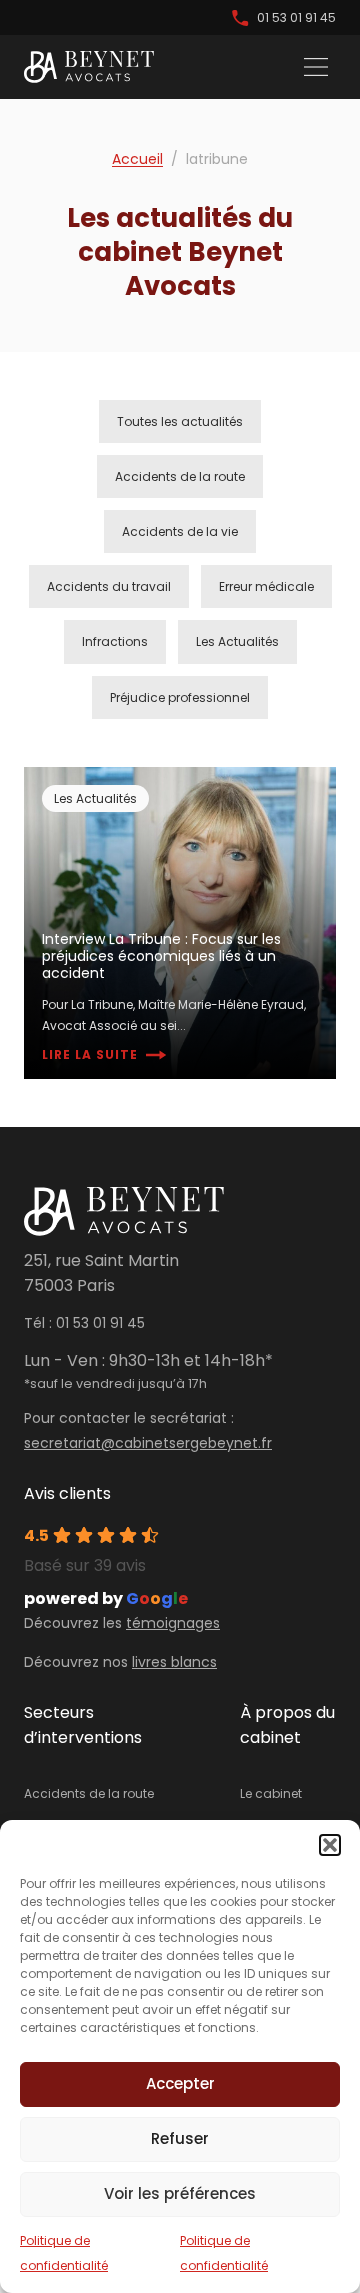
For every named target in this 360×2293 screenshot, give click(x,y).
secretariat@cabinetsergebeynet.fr (148, 1443)
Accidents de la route (180, 476)
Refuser (180, 2138)
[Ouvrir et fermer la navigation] (316, 67)
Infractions (115, 641)
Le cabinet (271, 1793)
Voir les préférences (180, 2193)
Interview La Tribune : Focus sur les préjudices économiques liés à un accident (161, 956)
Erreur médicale (266, 586)
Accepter (180, 2083)
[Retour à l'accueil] (89, 67)
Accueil (137, 159)
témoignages (173, 1623)
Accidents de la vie (180, 531)
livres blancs (174, 1662)
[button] (330, 1845)
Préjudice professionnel (180, 697)
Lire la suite (90, 1055)
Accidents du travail (109, 586)
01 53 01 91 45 (296, 17)
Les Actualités (237, 641)
